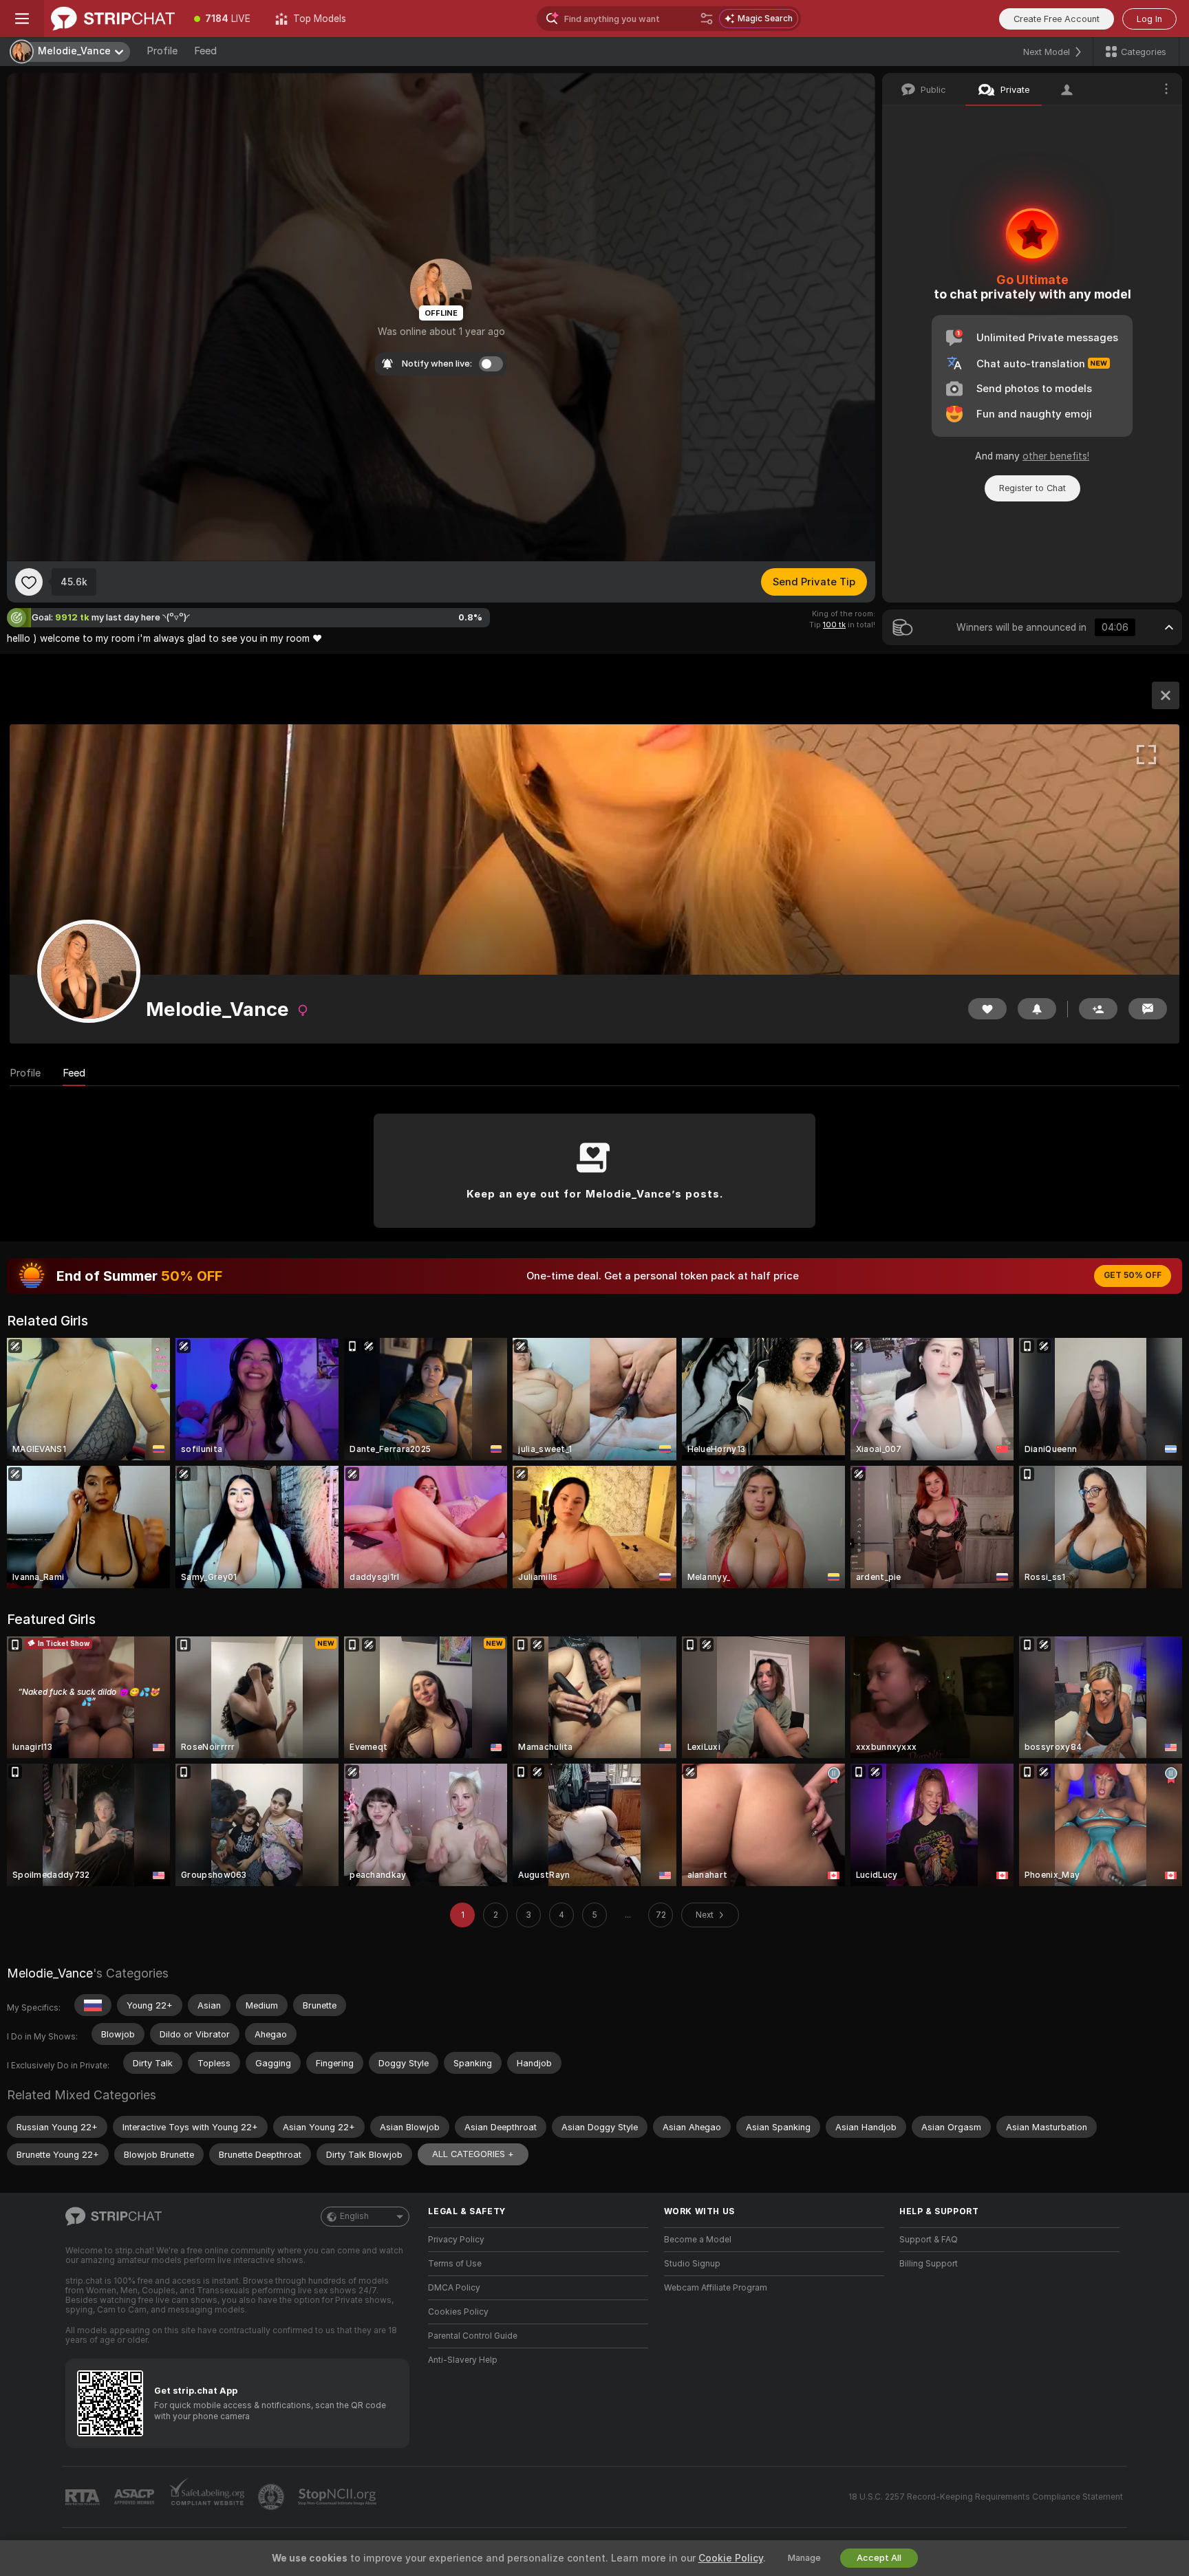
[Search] (707, 19)
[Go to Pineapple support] (272, 2497)
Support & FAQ (929, 2240)
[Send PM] (1148, 1009)
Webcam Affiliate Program (716, 2288)
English (354, 2216)
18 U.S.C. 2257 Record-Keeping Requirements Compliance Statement (986, 2497)
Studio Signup (692, 2264)
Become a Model (698, 2240)
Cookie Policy (731, 2558)
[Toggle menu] (22, 19)
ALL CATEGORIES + (473, 2154)
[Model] (1166, 695)
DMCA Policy (454, 2288)
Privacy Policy (456, 2240)
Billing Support (929, 2264)
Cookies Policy (458, 2312)
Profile (162, 51)
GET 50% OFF (1133, 1275)
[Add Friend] (1098, 1009)
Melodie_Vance (50, 1973)
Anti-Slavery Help (463, 2360)
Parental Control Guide (473, 2336)
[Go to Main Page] (113, 19)
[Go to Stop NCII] (339, 2497)
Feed (205, 51)
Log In (1149, 19)
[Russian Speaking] (93, 2005)
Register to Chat (1032, 488)
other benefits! (1056, 456)
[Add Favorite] (29, 582)
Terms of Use (455, 2264)
